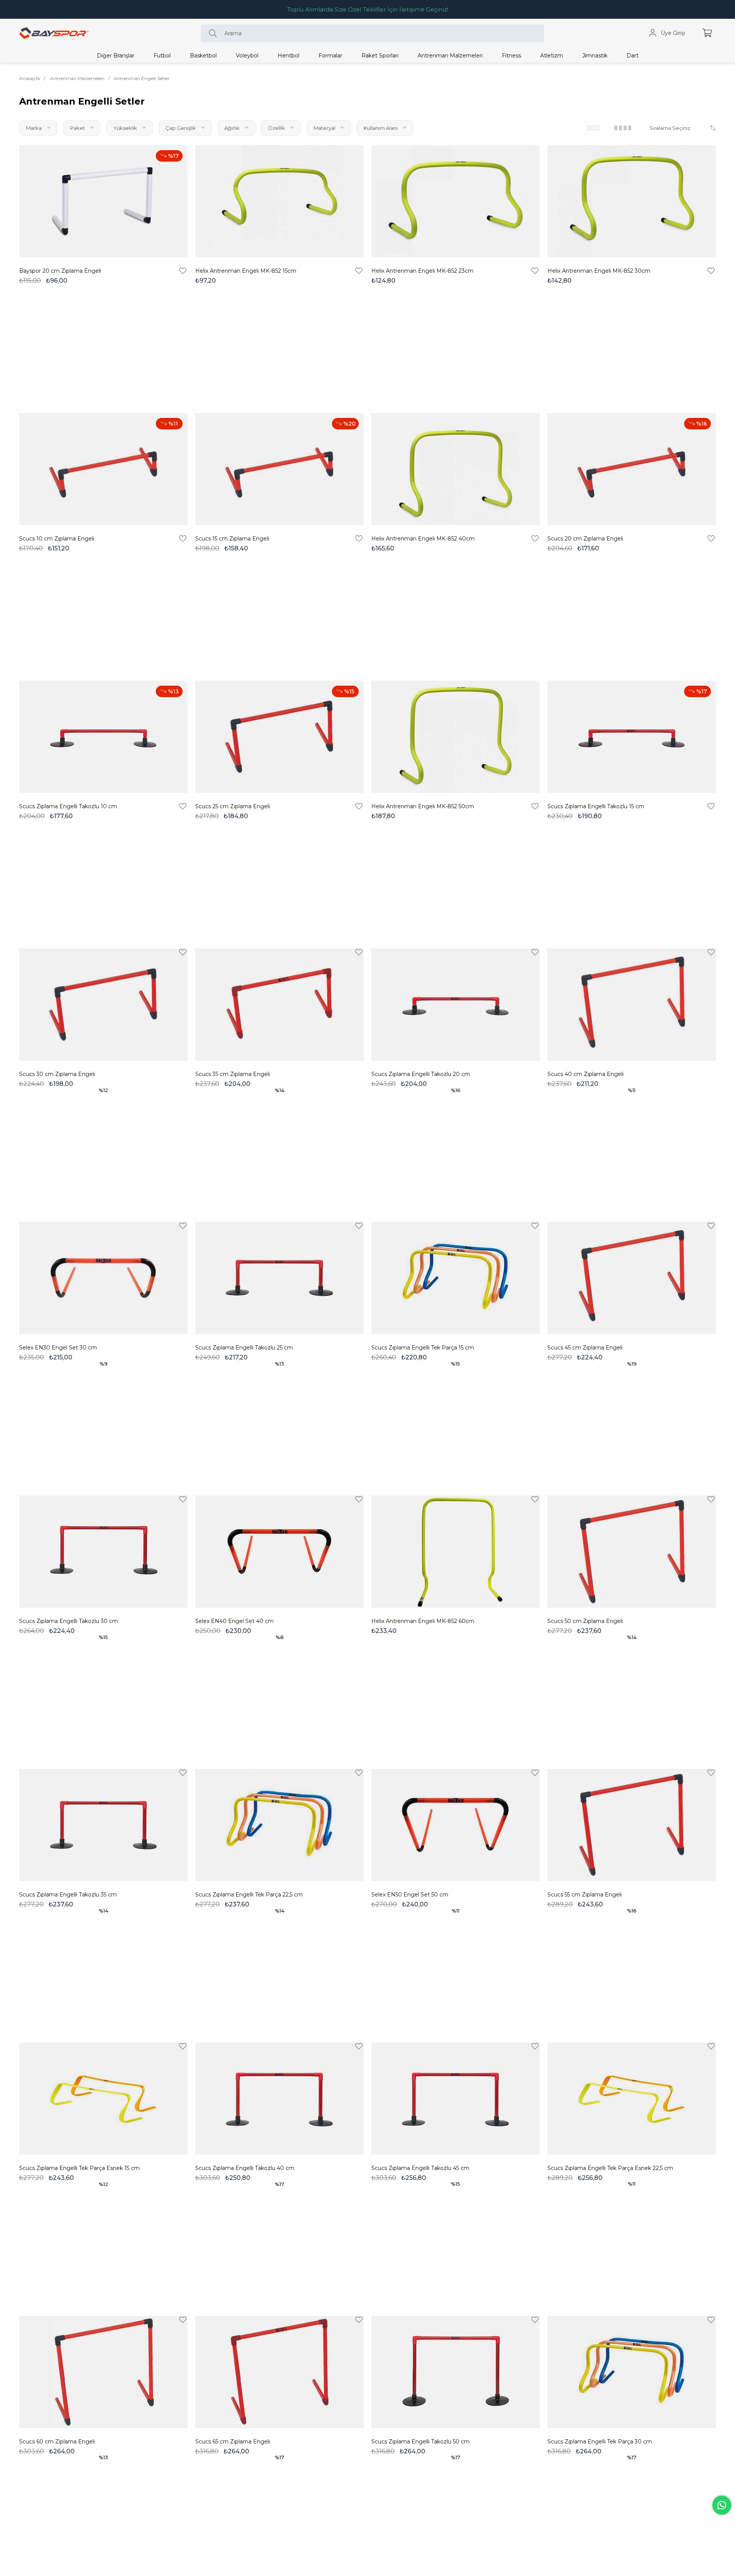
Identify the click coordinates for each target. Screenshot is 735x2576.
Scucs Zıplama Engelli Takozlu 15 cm (596, 806)
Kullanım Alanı (381, 128)
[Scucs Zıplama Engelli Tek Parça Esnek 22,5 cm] (632, 2099)
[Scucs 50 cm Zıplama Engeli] (632, 1552)
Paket (78, 128)
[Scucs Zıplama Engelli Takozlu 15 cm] (632, 737)
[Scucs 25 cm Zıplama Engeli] (279, 737)
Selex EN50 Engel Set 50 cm (410, 1895)
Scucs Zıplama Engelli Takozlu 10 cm (68, 806)
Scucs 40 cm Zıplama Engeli (586, 1074)
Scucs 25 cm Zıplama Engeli (233, 806)
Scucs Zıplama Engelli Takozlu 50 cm (421, 2442)
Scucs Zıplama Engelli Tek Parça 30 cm (600, 2442)
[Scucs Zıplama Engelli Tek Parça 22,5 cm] (279, 1825)
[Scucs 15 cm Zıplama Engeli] (279, 469)
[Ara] (215, 33)
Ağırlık (233, 128)
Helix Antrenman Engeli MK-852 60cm (423, 1621)
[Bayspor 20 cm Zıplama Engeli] (103, 201)
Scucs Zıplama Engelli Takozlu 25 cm (244, 1348)
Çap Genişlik (181, 128)
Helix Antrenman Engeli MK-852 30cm (599, 271)
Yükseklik (126, 128)
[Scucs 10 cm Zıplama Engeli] (103, 469)
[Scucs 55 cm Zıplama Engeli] (632, 1825)
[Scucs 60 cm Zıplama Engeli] (103, 2372)
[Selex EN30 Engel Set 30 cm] (103, 1278)
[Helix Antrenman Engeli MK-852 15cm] (279, 201)
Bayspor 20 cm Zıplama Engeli (60, 271)
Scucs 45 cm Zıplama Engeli (585, 1348)
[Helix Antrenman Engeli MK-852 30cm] (632, 201)
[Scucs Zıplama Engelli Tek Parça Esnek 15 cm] (103, 2099)
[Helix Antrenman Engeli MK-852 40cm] (456, 469)
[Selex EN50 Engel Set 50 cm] (456, 1825)
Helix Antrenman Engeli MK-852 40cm (423, 539)
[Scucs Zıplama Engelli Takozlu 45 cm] (456, 2099)
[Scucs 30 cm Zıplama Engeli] (103, 1005)
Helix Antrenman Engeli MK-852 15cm (246, 271)
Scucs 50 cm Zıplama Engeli (585, 1621)
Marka (34, 128)
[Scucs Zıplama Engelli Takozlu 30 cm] (103, 1552)
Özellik (277, 128)
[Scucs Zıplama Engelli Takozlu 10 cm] (103, 737)
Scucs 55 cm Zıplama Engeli (585, 1895)
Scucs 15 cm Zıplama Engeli (232, 539)
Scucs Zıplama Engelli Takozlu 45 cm (420, 2168)
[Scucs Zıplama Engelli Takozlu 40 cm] (279, 2099)
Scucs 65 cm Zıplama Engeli (233, 2442)
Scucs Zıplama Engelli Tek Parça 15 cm (423, 1348)
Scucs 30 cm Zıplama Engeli (57, 1074)
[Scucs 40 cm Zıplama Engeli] (632, 1005)
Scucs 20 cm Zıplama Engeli (585, 539)
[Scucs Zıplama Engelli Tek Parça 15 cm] (456, 1278)
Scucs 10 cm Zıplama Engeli (57, 539)
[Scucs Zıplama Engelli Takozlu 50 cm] (456, 2372)
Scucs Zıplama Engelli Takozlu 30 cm (69, 1621)
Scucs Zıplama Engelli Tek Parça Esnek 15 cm (79, 2168)
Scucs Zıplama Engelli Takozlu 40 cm (245, 2168)
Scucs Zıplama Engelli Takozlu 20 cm (421, 1074)
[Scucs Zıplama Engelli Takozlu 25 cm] (279, 1278)
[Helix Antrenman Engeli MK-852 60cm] (456, 1552)
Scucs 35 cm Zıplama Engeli (233, 1074)
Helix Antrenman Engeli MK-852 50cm (423, 806)
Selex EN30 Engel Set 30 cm (58, 1348)
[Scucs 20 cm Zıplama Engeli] (632, 469)
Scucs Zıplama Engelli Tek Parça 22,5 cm (249, 1895)
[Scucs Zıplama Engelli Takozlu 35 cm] (103, 1825)
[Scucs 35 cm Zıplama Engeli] (279, 1005)
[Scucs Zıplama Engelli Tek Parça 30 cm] (632, 2372)
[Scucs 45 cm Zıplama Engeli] (632, 1278)
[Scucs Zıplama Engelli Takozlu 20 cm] (456, 1005)
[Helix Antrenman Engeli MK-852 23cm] (456, 201)
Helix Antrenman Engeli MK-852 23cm (422, 271)
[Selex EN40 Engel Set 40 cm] (279, 1552)
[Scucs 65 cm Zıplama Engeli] (279, 2372)
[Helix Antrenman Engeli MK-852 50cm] (456, 737)
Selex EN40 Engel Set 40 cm (234, 1621)
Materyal (325, 128)
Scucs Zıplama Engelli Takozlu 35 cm (68, 1895)
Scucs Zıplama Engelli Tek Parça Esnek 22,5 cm (610, 2168)
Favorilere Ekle (183, 271)
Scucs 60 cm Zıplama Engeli (57, 2442)
